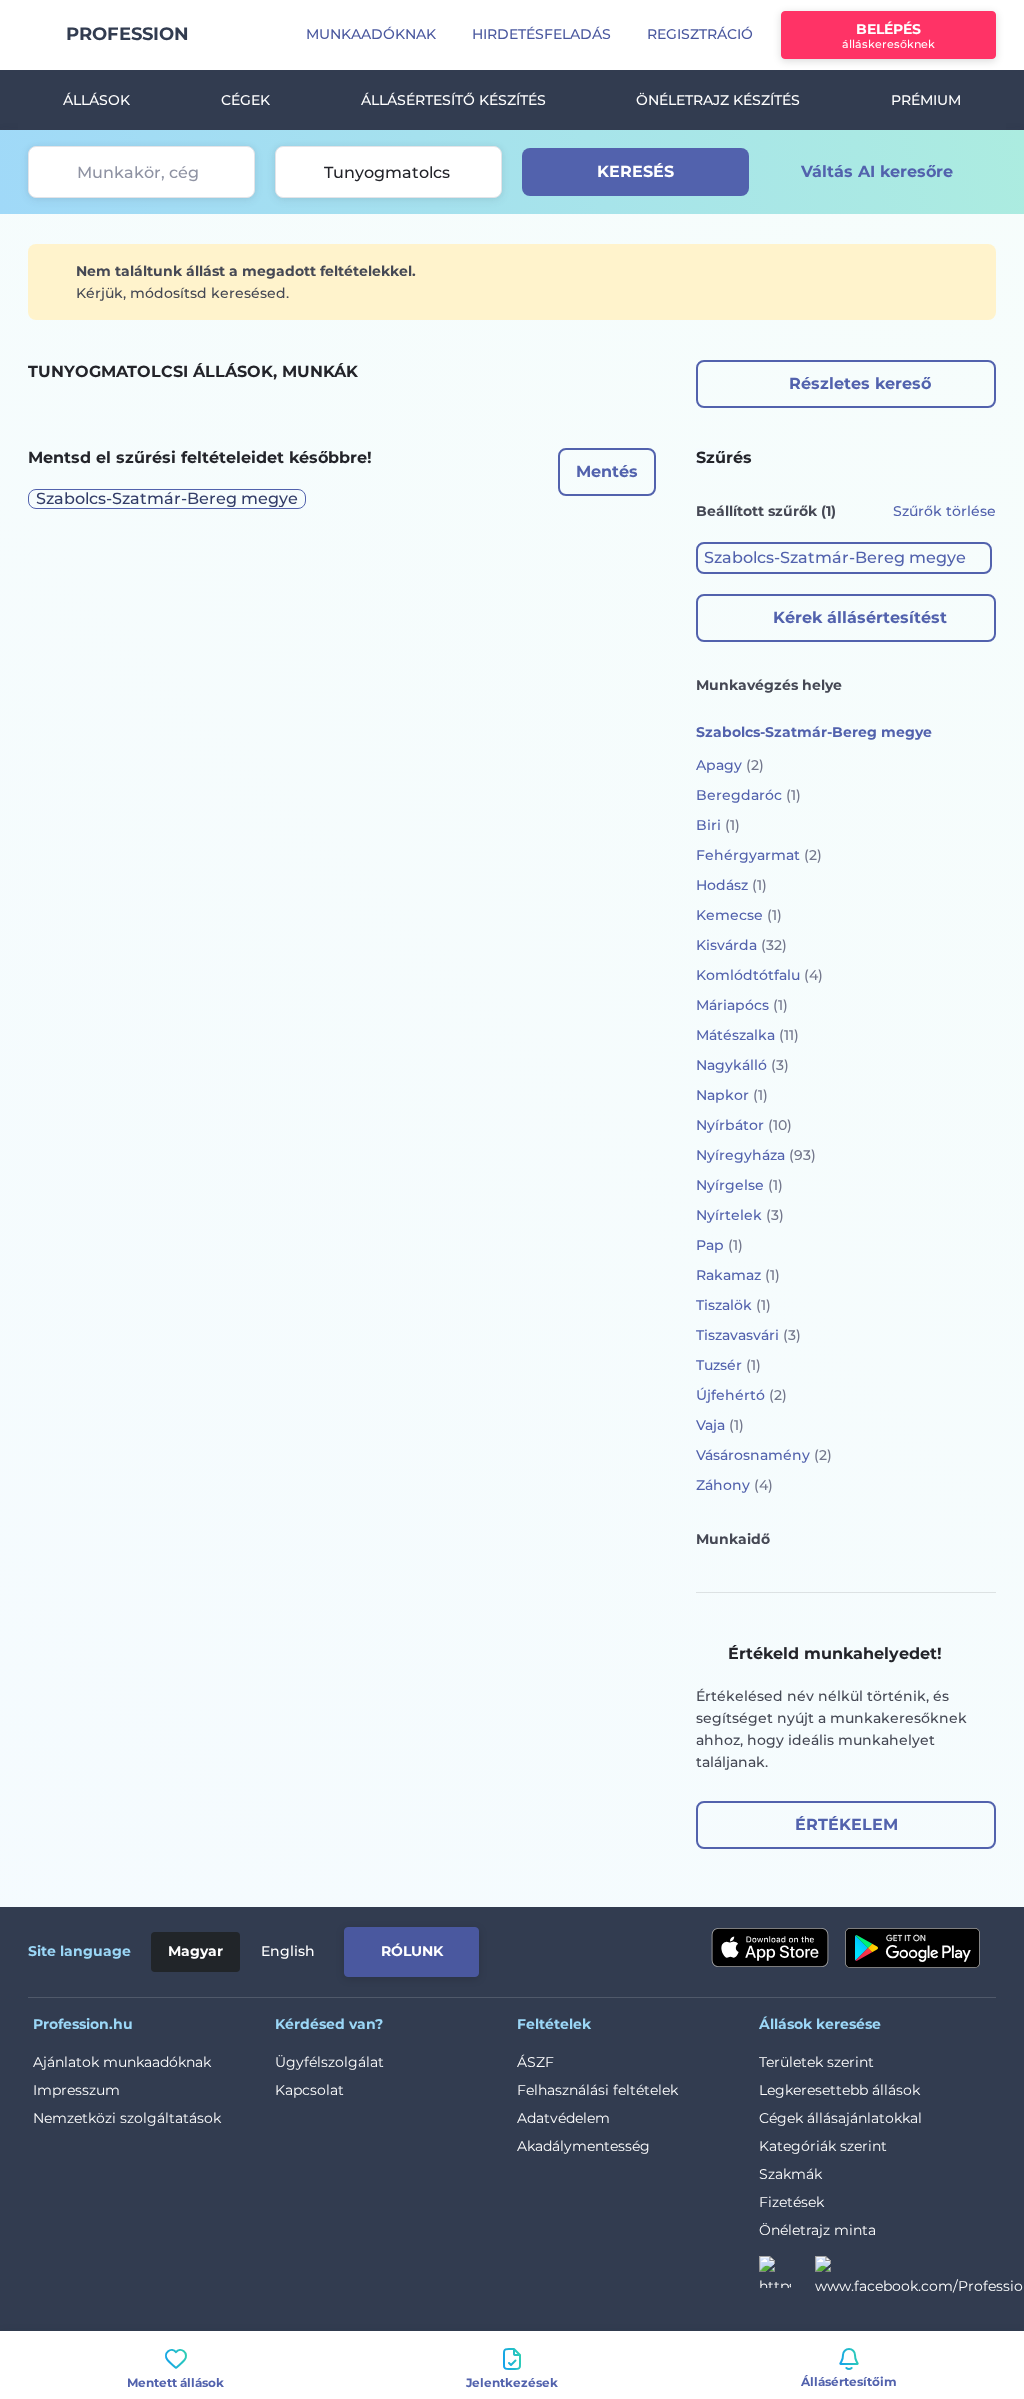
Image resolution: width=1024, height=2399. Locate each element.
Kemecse (739, 915)
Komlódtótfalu (759, 975)
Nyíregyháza (756, 1155)
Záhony (734, 1485)
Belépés (888, 35)
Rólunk (412, 1951)
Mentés (607, 471)
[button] (844, 558)
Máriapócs (742, 1005)
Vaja (720, 1425)
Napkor (732, 1095)
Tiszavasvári (748, 1335)
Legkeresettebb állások (839, 2090)
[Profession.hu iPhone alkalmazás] (770, 1948)
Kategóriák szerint (823, 2146)
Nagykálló (742, 1065)
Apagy (730, 765)
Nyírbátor (744, 1125)
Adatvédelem (563, 2118)
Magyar (195, 1951)
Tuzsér (728, 1365)
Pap (719, 1245)
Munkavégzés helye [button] (769, 685)
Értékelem (846, 1824)
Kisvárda (741, 945)
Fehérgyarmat (759, 855)
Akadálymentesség (583, 2146)
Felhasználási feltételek (597, 2090)
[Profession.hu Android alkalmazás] (912, 1948)
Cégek (245, 100)
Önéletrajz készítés (718, 100)
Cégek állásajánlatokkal (840, 2118)
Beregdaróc (748, 795)
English (288, 1951)
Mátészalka (747, 1035)
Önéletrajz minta (817, 2230)
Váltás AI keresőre (877, 171)
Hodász (731, 885)
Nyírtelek (740, 1215)
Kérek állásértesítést (860, 617)
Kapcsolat (309, 2090)
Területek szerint (816, 2062)
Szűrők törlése (944, 511)
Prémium (926, 100)
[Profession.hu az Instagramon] (787, 2278)
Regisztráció (700, 34)
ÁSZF (535, 2062)
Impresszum (76, 2090)
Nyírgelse (739, 1185)
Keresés (635, 171)
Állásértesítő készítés (453, 100)
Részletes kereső (860, 383)
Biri (718, 825)
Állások (96, 100)
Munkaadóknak (371, 34)
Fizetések (791, 2202)
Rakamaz (738, 1275)
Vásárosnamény (764, 1455)
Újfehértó (741, 1395)
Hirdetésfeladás (541, 34)
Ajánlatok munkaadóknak (122, 2062)
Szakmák (790, 2174)
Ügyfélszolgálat (329, 2062)
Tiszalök (733, 1305)
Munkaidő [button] (733, 1539)
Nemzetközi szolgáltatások (127, 2118)
